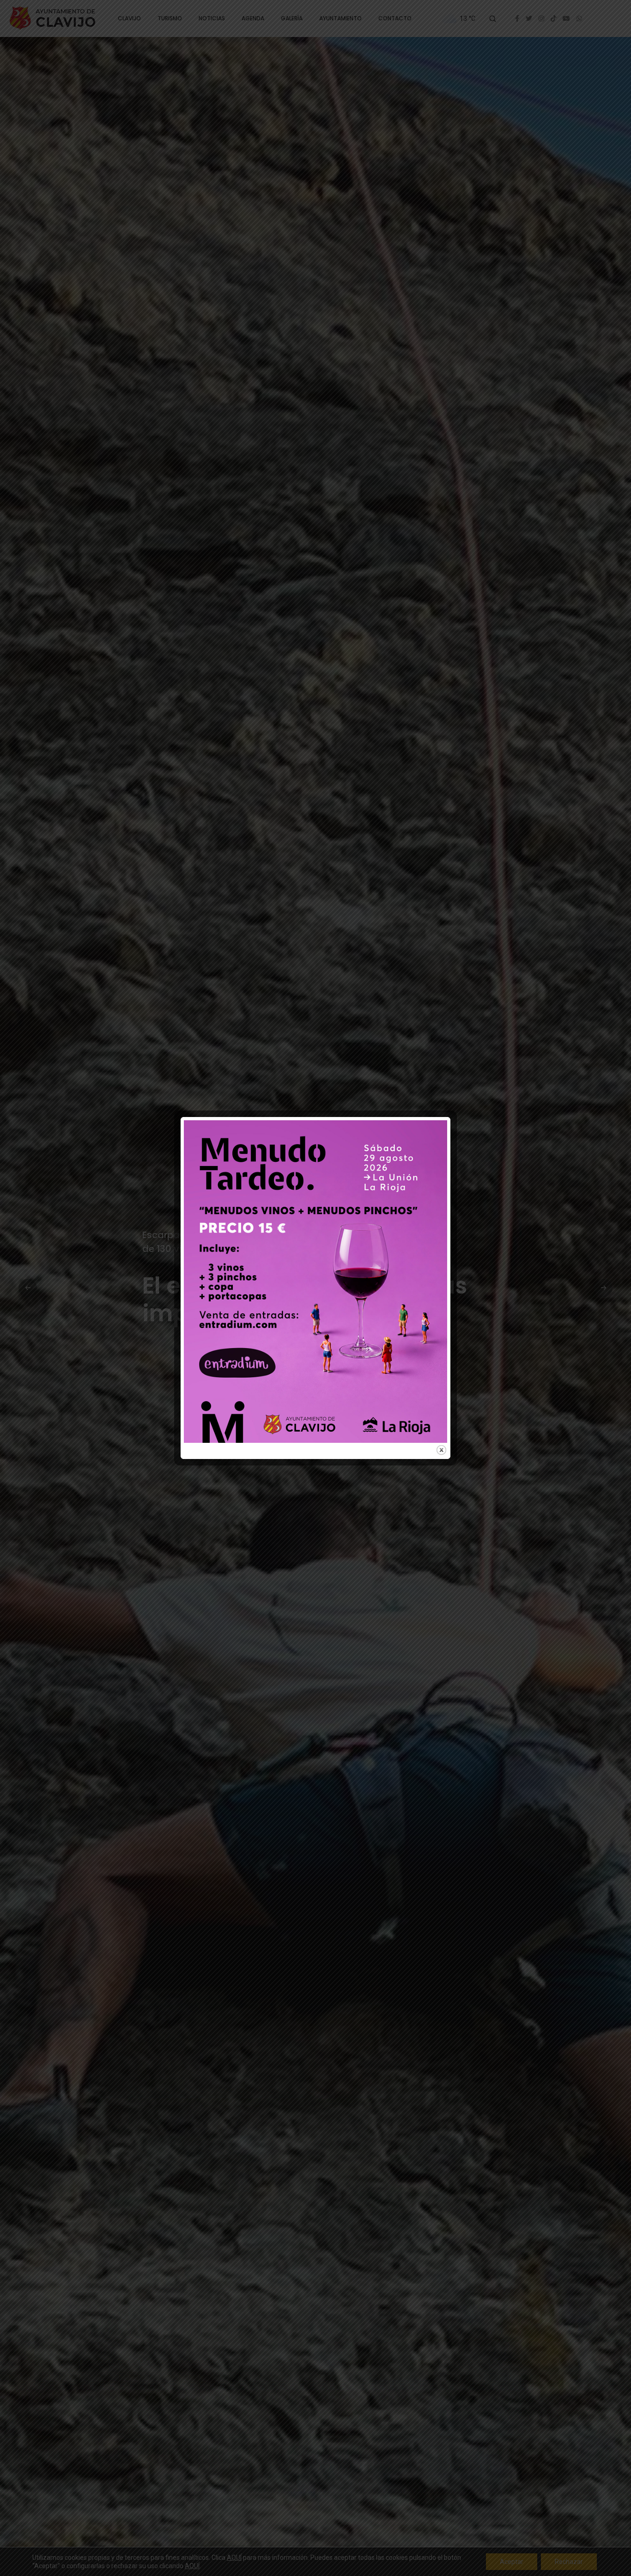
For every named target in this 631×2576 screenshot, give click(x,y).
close (441, 1450)
